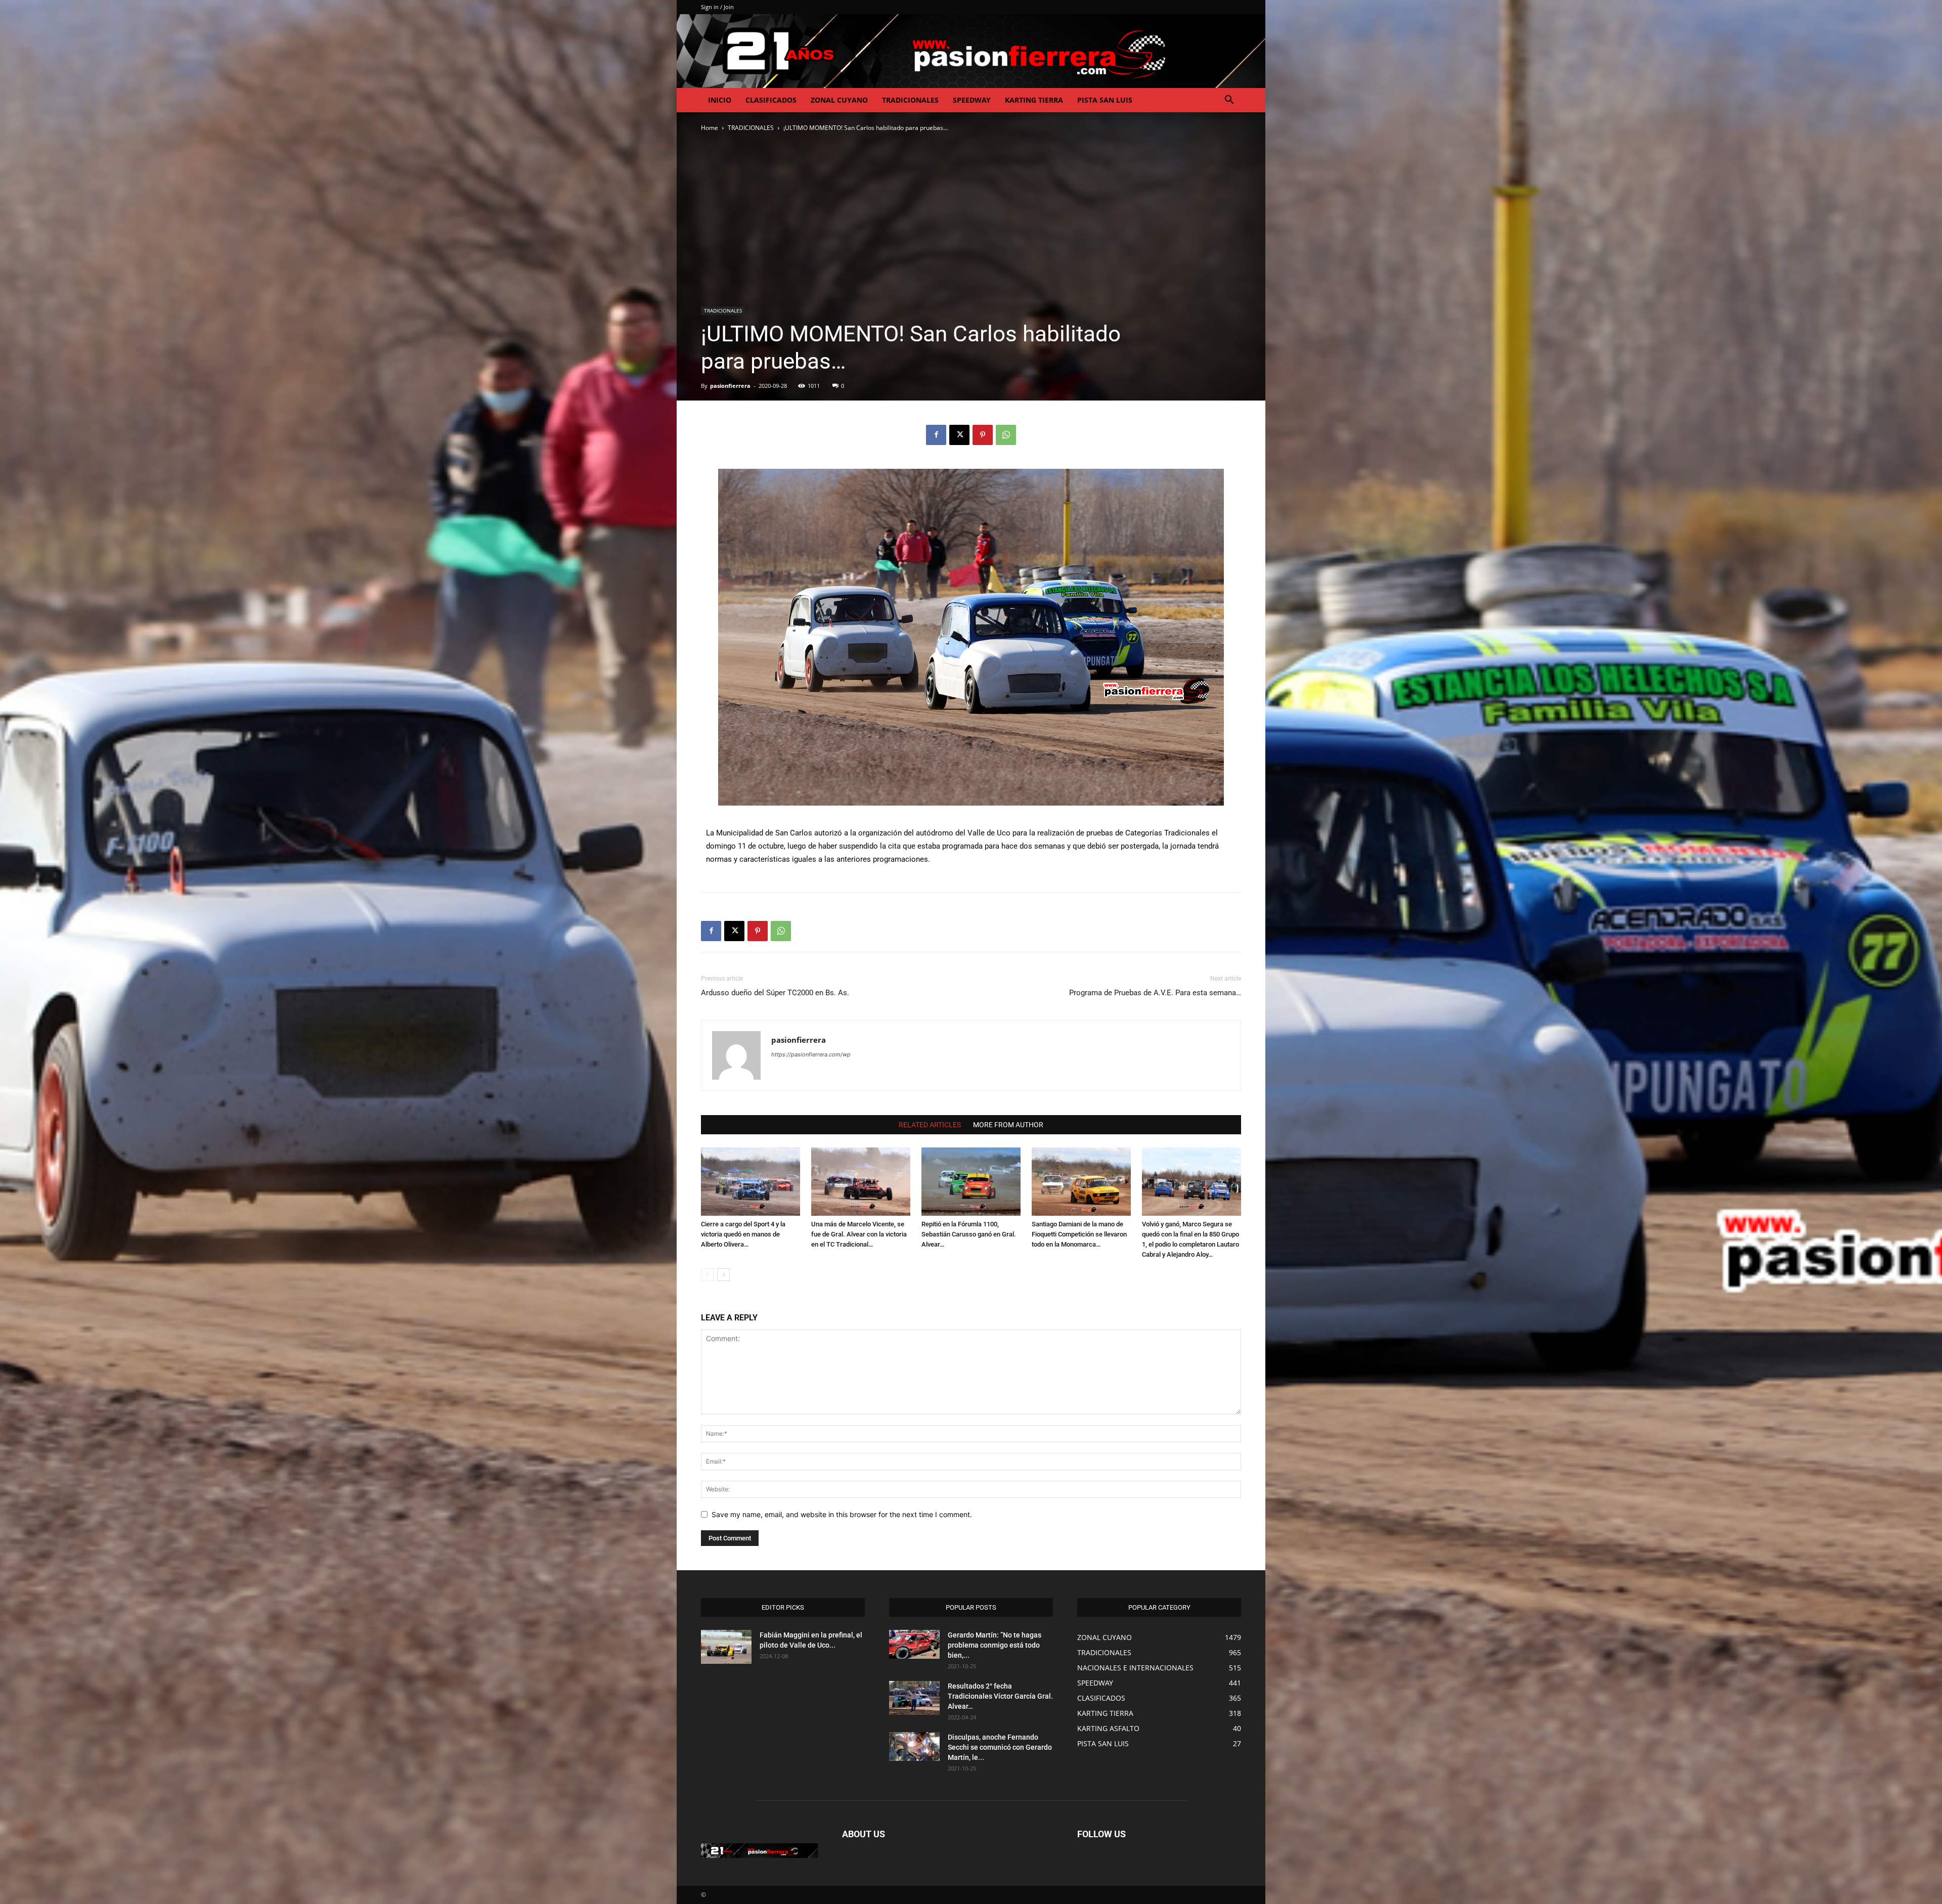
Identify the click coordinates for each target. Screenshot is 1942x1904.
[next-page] (723, 1275)
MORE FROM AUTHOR (1008, 1125)
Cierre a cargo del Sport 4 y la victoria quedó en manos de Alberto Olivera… (743, 1234)
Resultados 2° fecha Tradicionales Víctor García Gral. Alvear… (1000, 1696)
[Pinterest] (983, 435)
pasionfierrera (730, 386)
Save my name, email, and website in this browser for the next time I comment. (842, 1514)
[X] (959, 435)
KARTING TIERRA (1034, 100)
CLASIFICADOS (771, 100)
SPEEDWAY (972, 100)
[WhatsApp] (1006, 435)
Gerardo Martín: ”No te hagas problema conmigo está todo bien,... (995, 1645)
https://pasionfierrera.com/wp (811, 1054)
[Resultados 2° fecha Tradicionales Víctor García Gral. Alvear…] (914, 1698)
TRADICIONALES (910, 100)
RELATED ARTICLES (930, 1125)
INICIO (720, 100)
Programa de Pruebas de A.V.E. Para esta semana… (1155, 993)
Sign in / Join (717, 7)
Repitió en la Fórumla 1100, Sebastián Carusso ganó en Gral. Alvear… (969, 1234)
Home (710, 128)
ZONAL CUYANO (839, 100)
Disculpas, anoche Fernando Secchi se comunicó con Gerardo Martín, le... (1000, 1747)
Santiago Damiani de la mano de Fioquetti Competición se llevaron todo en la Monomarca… (1079, 1234)
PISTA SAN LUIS (1105, 100)
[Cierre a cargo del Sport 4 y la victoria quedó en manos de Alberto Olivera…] (751, 1182)
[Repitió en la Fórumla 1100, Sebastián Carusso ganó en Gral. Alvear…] (971, 1182)
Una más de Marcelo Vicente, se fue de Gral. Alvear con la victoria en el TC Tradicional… (859, 1234)
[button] (1229, 101)
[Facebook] (936, 435)
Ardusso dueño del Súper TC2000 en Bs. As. (775, 993)
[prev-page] (707, 1275)
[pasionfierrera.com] (971, 51)
